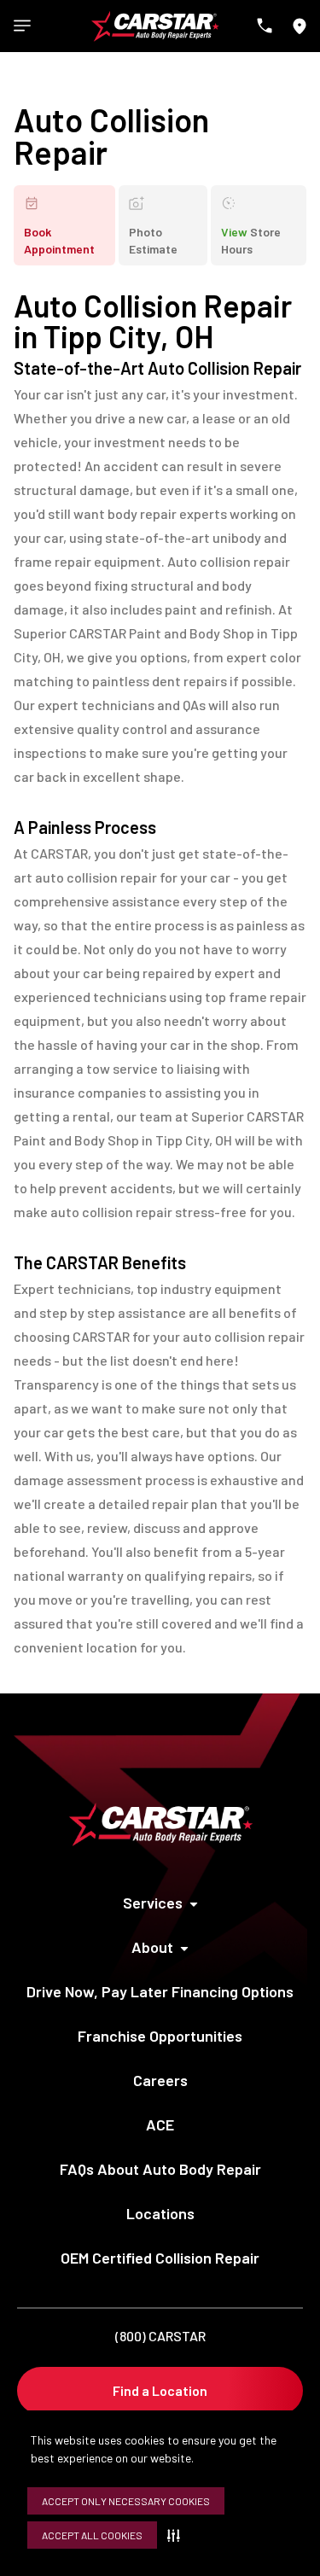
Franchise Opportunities (160, 2036)
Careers (160, 2080)
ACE (160, 2124)
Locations (160, 2213)
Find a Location (160, 2390)
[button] (177, 2535)
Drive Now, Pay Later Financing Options (160, 1991)
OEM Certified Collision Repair (160, 2258)
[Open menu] (22, 26)
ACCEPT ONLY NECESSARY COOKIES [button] (126, 2501)
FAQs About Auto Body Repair (160, 2169)
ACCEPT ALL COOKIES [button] (92, 2535)
